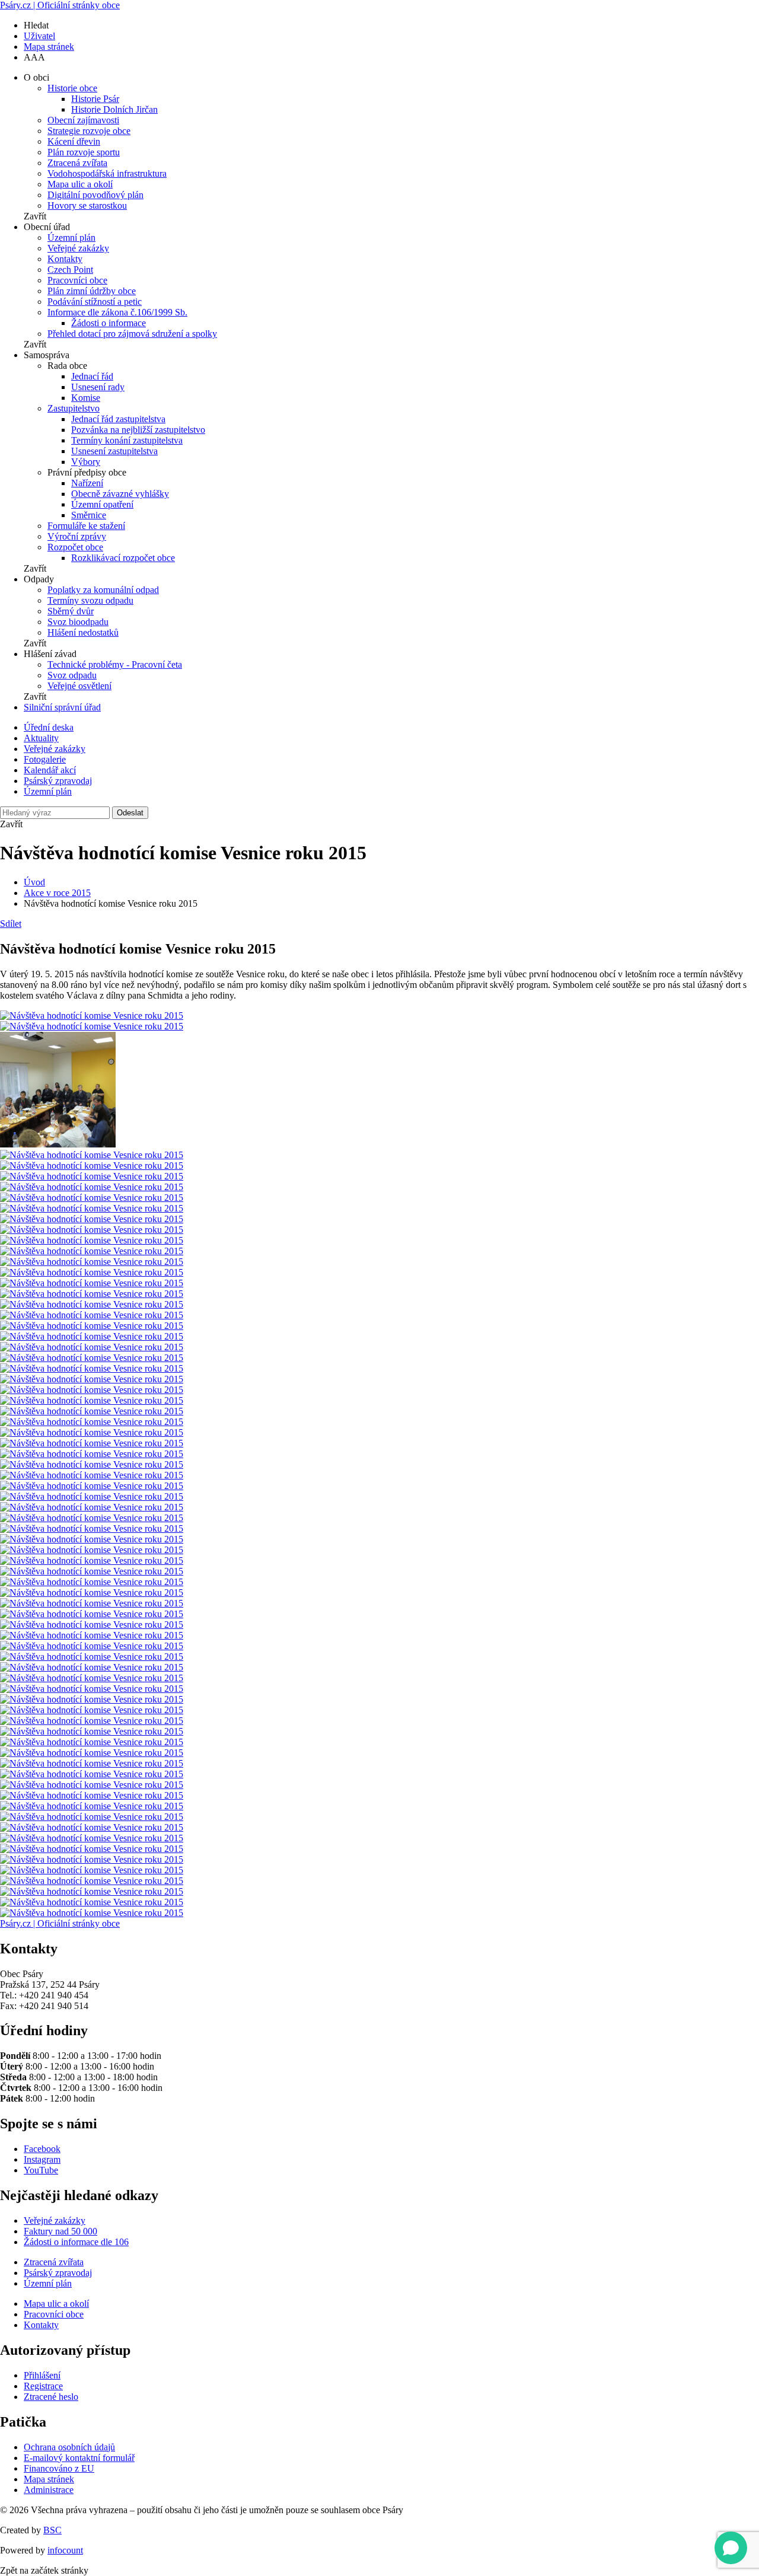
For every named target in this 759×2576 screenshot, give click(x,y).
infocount (65, 2550)
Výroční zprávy (77, 536)
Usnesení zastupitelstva (114, 451)
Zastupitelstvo (74, 408)
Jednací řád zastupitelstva (118, 419)
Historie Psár (95, 99)
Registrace (43, 2386)
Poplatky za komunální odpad (103, 590)
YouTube (41, 2170)
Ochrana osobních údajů (69, 2447)
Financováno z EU (59, 2468)
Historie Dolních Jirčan (114, 109)
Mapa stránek (49, 47)
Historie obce (72, 88)
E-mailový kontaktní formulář (79, 2458)
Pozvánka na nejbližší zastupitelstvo (138, 430)
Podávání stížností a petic (95, 302)
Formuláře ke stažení (86, 526)
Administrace (49, 2490)
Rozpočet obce (75, 547)
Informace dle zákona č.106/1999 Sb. (117, 312)
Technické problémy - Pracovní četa (115, 664)
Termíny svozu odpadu (90, 600)
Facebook (42, 2149)
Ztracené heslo (51, 2397)
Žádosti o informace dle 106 (76, 2242)
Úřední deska (49, 727)
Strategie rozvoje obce (89, 131)
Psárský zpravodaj (58, 781)
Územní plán (71, 237)
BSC (52, 2530)
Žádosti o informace (109, 323)
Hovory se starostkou (87, 205)
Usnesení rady (98, 387)
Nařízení (87, 483)
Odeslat (130, 813)
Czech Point (70, 270)
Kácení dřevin (74, 141)
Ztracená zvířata (77, 163)
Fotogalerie (45, 759)
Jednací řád (92, 376)
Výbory (86, 462)
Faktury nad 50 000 (60, 2231)
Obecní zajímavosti (83, 120)
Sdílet (11, 924)
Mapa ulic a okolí (80, 184)
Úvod (34, 882)
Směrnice (89, 515)
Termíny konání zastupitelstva (127, 440)
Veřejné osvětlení (79, 686)
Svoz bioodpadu (78, 622)
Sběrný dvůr (71, 611)
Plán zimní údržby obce (92, 291)
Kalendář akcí (50, 770)
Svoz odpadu (72, 675)
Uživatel (39, 36)
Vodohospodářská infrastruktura (107, 173)
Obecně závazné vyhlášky (120, 494)
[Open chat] (731, 2548)
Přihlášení (42, 2375)
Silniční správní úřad (62, 707)
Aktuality (41, 738)
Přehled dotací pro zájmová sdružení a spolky (132, 334)
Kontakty (65, 259)
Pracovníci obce (77, 280)
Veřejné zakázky (78, 248)
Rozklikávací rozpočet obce (123, 558)
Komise (86, 398)
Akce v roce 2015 (57, 893)
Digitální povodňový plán (95, 195)
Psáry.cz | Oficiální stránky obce (60, 5)
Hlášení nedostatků (83, 632)
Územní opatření (102, 504)
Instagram (42, 2159)
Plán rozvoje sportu (84, 152)
